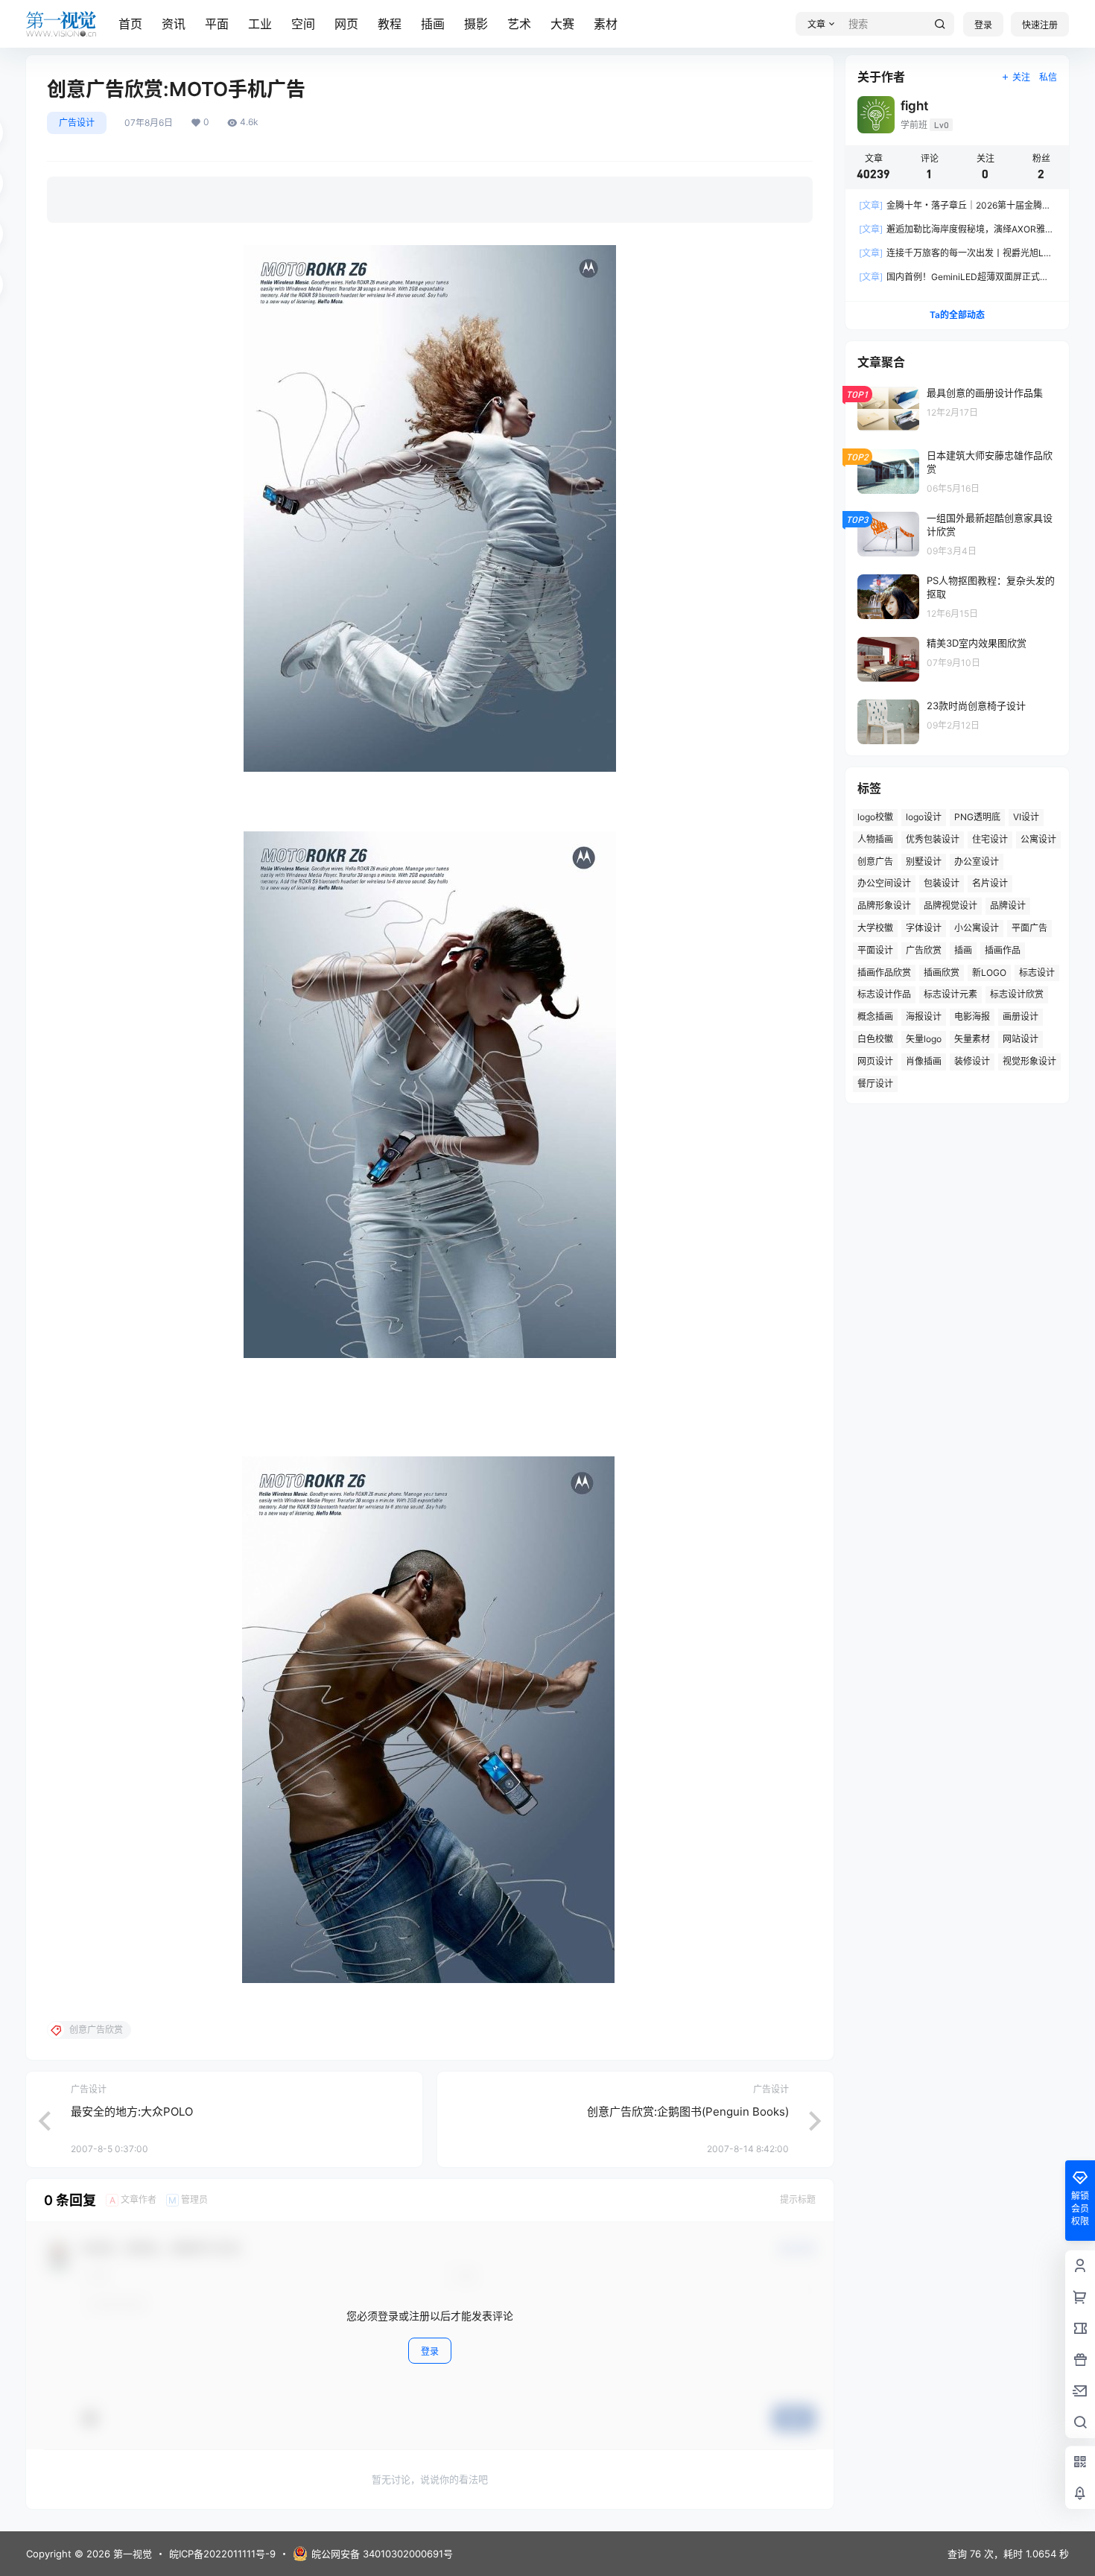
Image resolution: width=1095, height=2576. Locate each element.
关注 (1021, 77)
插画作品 (1003, 950)
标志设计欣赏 (1017, 994)
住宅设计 (990, 839)
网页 (346, 24)
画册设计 (1021, 1016)
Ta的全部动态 (957, 315)
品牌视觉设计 (950, 905)
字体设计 (924, 928)
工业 (260, 24)
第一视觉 (131, 2554)
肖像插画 (924, 1061)
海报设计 (924, 1016)
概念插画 (875, 1016)
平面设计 (875, 950)
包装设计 (942, 883)
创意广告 (875, 862)
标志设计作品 (884, 994)
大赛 (562, 24)
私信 (1048, 77)
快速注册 (1040, 25)
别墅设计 (924, 862)
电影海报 (972, 1016)
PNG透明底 (977, 817)
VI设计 (1026, 817)
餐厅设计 (875, 1084)
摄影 (476, 24)
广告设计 (77, 123)
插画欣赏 (942, 973)
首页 (130, 24)
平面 (217, 24)
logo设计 (924, 817)
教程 (390, 24)
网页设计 (875, 1061)
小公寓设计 (977, 928)
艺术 (519, 24)
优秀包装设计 (933, 839)
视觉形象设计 (1029, 1061)
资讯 (174, 24)
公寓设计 (1038, 839)
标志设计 (1037, 973)
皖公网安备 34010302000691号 (382, 2554)
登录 (983, 25)
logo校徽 (875, 817)
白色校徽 (875, 1039)
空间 (303, 24)
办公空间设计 (884, 883)
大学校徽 (875, 928)
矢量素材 (972, 1039)
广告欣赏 (924, 950)
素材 (606, 24)
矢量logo (924, 1039)
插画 (433, 24)
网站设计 (1021, 1039)
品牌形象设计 (884, 905)
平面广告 (1029, 928)
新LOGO (989, 973)
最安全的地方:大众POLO (132, 2112)
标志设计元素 (950, 994)
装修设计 (972, 1061)
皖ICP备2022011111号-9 (222, 2554)
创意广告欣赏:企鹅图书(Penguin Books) (688, 2112)
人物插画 (875, 839)
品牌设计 (1008, 905)
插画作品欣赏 (884, 973)
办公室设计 (977, 862)
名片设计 (990, 883)
